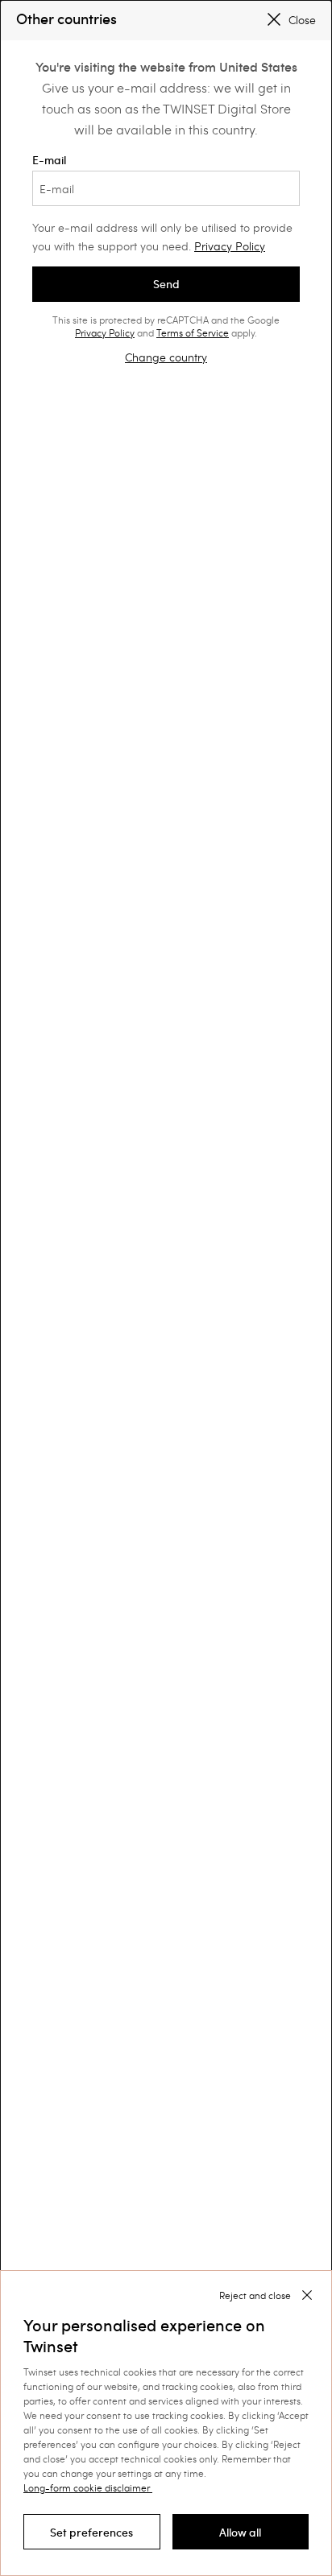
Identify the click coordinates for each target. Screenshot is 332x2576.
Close (302, 20)
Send (166, 284)
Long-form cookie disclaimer (87, 2487)
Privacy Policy (230, 246)
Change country (166, 357)
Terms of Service (193, 332)
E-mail (49, 160)
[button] (92, 2532)
